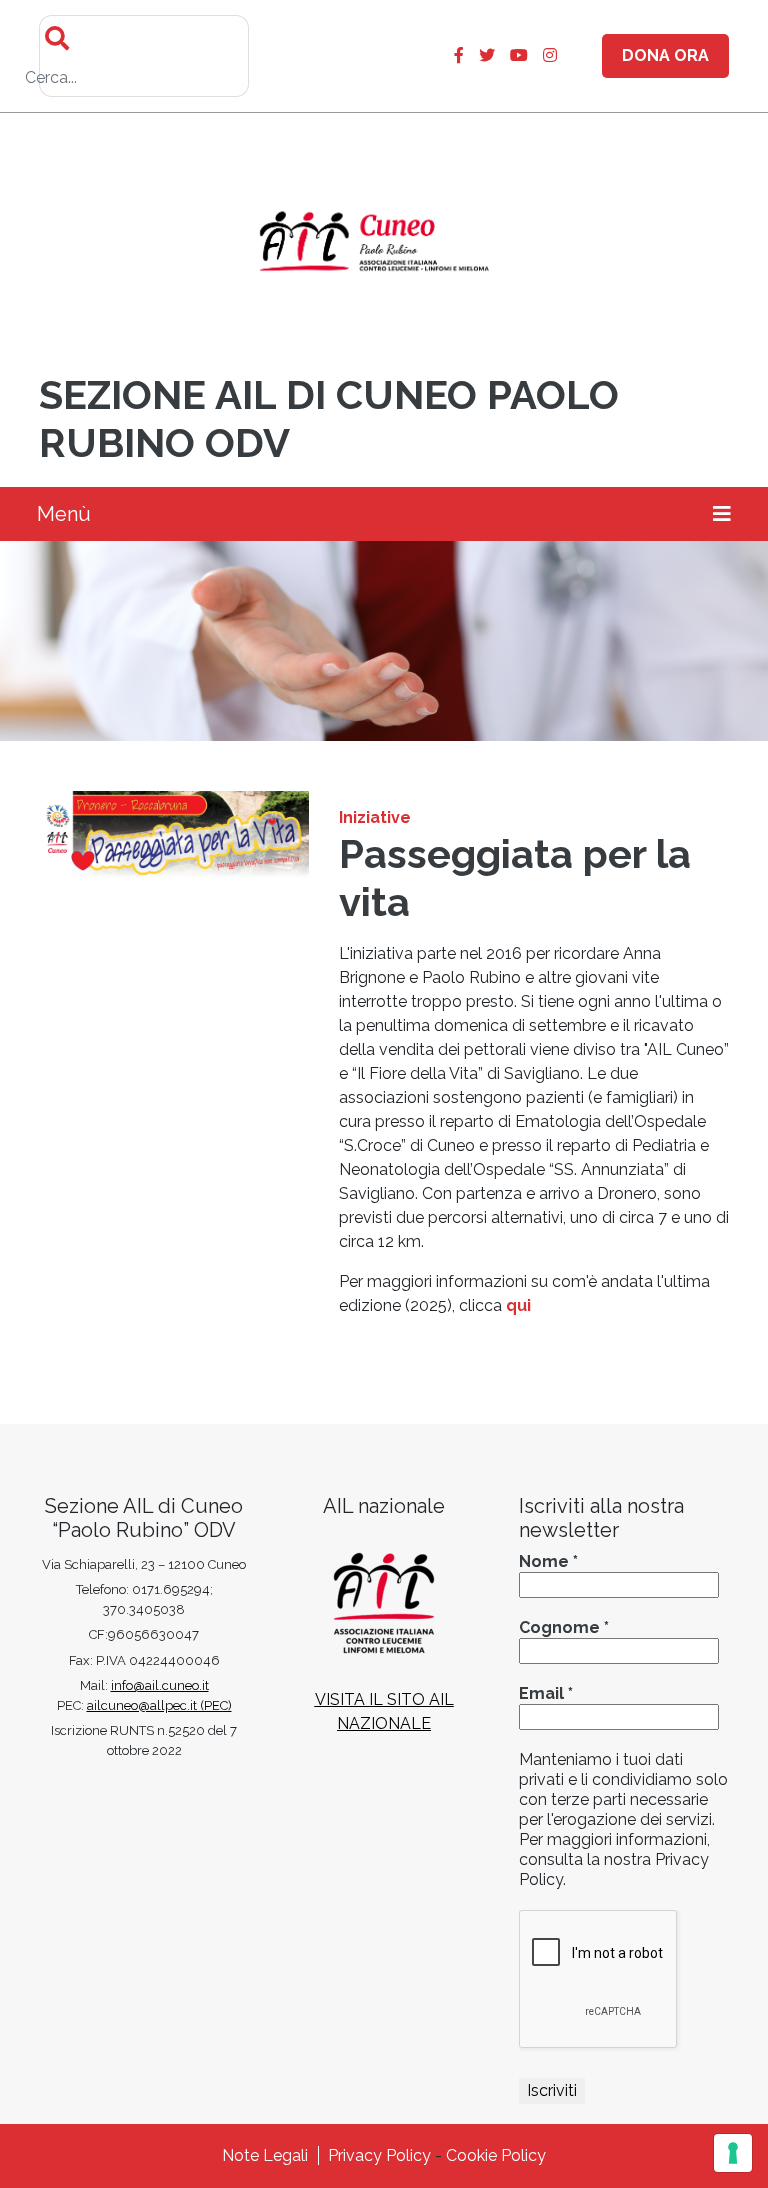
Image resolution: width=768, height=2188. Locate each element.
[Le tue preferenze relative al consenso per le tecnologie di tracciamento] (733, 2153)
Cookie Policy (496, 2155)
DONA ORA (665, 55)
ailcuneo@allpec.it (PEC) (159, 1705)
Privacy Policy (379, 2155)
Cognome (564, 1627)
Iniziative (375, 817)
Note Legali (265, 2155)
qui (518, 1305)
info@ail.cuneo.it (160, 1685)
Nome (548, 1561)
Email (546, 1693)
